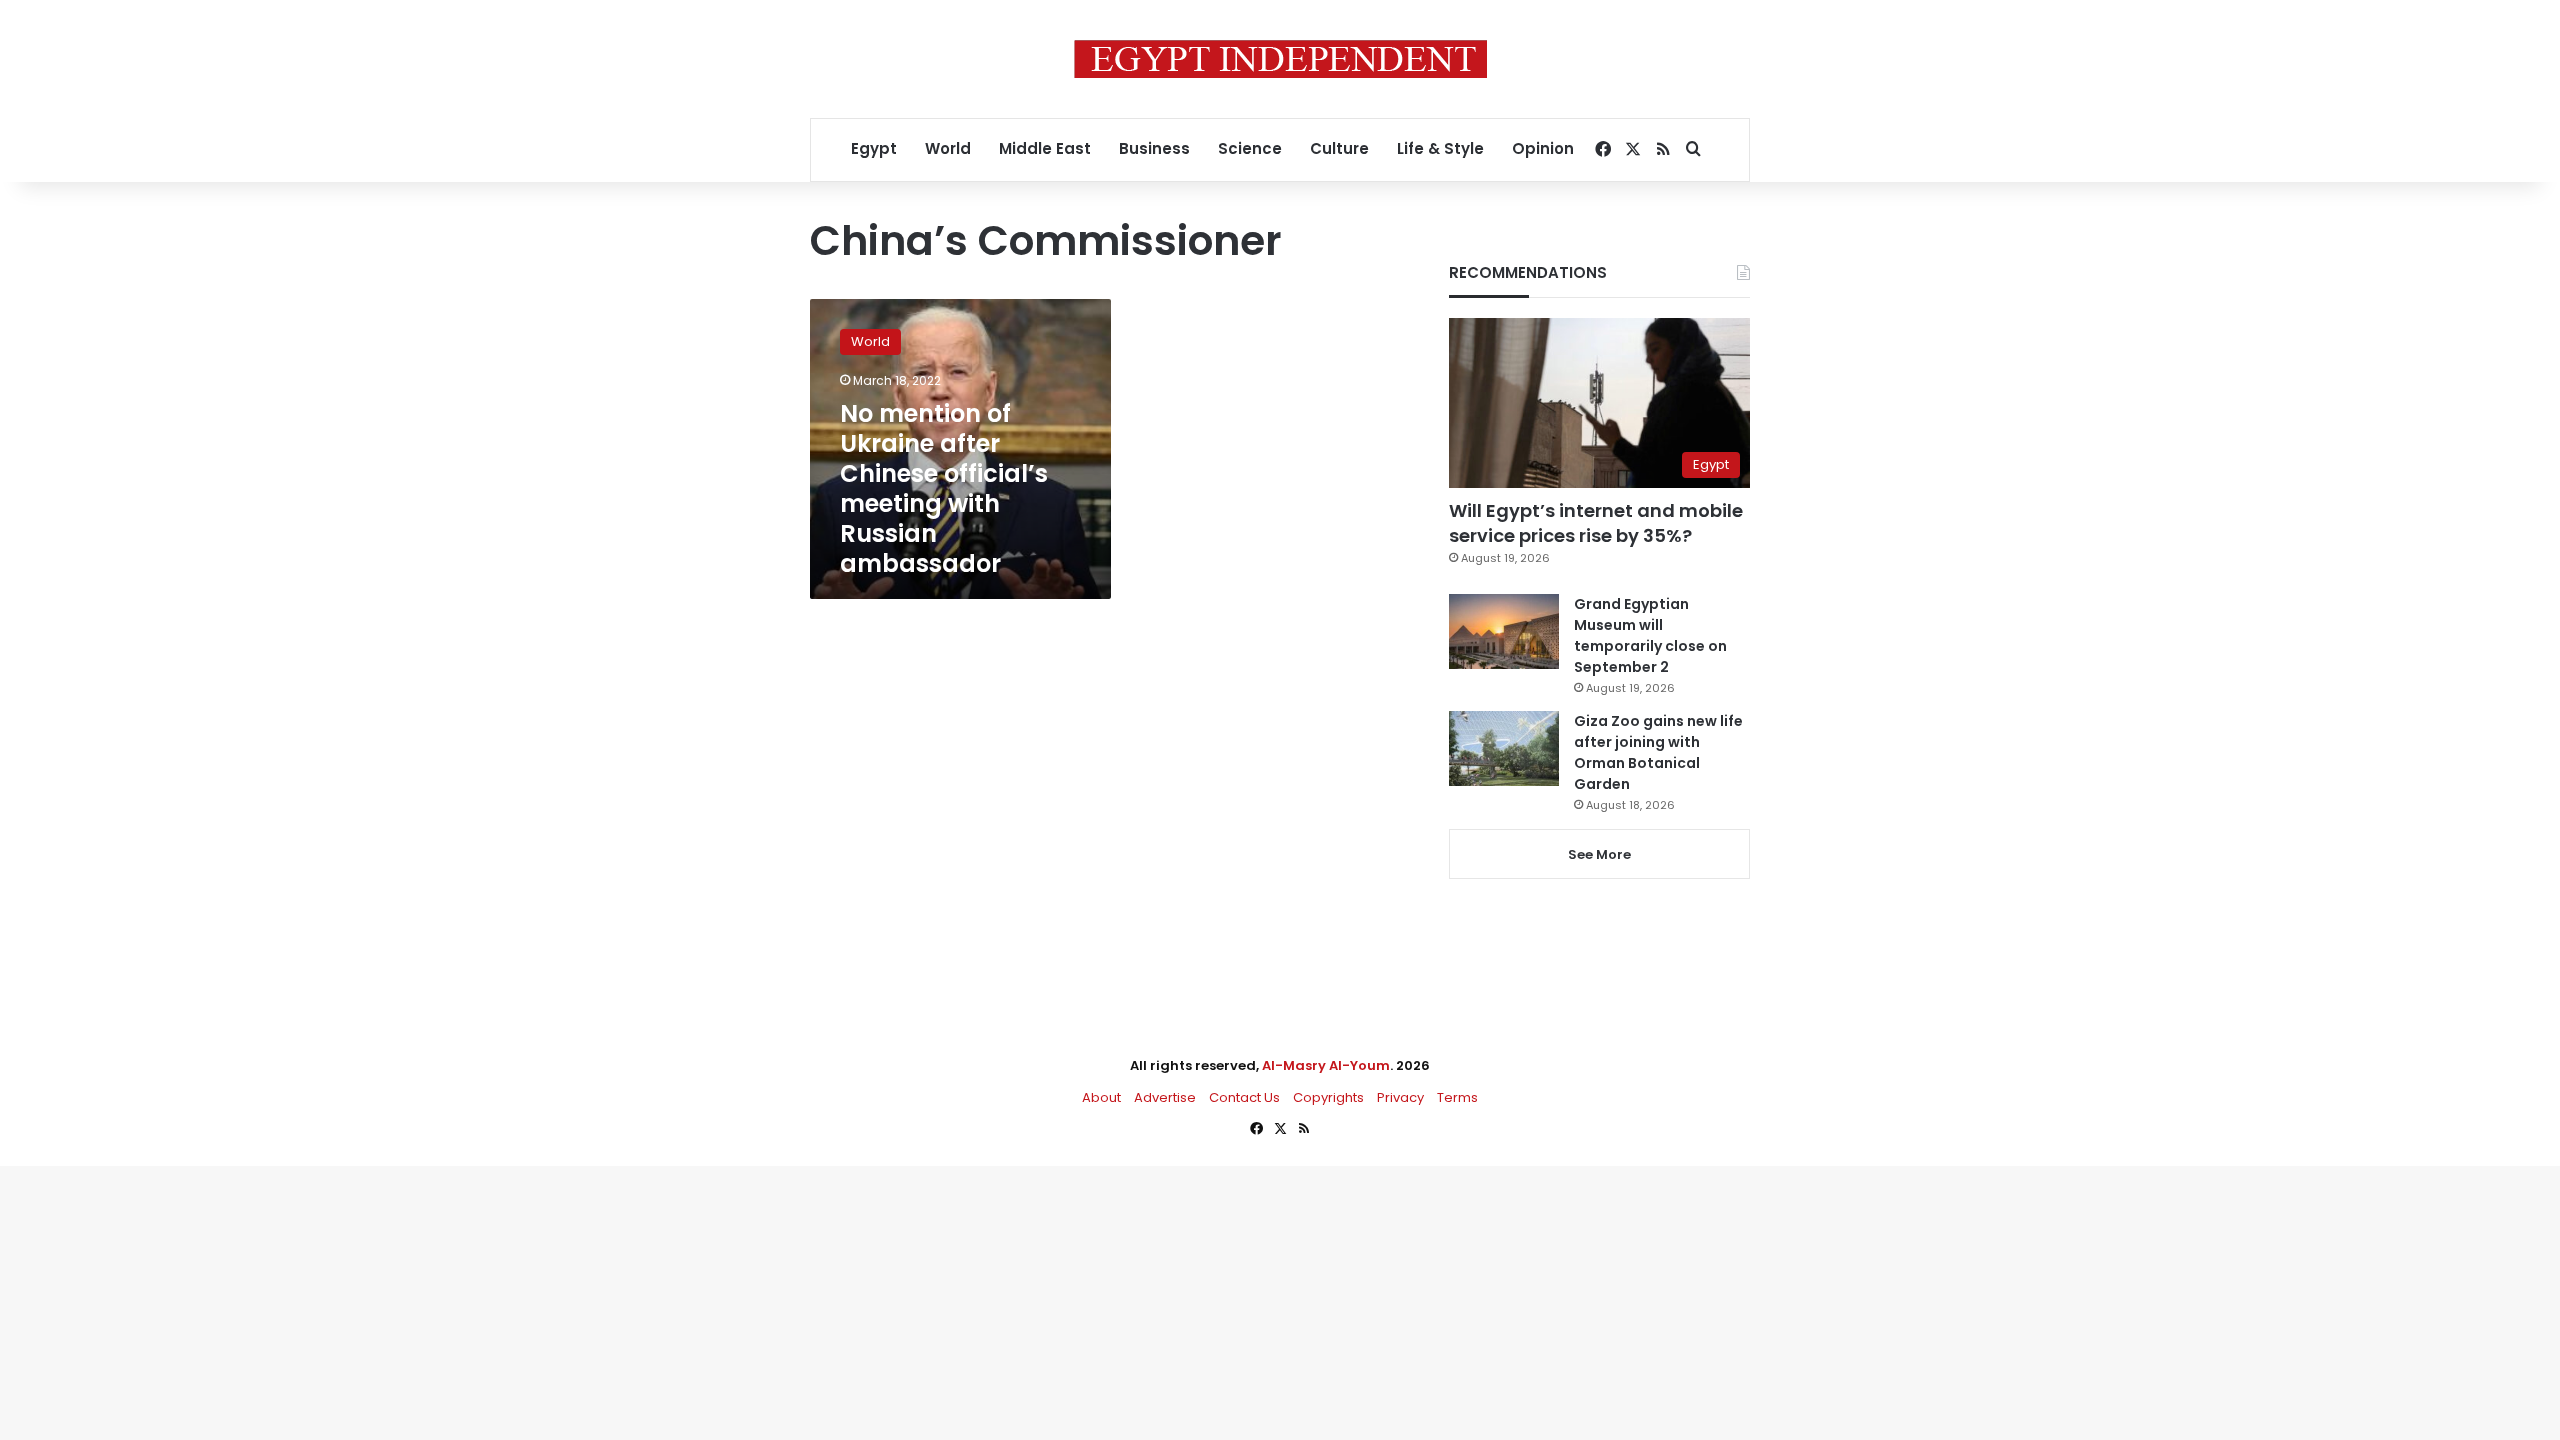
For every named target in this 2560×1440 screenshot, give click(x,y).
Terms (1457, 1097)
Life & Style (1440, 148)
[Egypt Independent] (1280, 59)
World (948, 148)
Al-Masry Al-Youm (1326, 1065)
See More (1599, 854)
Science (1250, 148)
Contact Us (1244, 1097)
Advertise (1165, 1097)
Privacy (1400, 1097)
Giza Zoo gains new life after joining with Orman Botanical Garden (1658, 752)
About (1101, 1097)
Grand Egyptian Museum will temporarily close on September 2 (1650, 635)
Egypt (874, 148)
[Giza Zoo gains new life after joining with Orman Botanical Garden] (1504, 748)
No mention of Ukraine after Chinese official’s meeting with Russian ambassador (944, 488)
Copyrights (1328, 1097)
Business (1154, 148)
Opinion (1543, 148)
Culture (1339, 148)
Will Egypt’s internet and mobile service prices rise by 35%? (1596, 523)
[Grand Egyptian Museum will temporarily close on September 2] (1504, 631)
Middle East (1045, 148)
